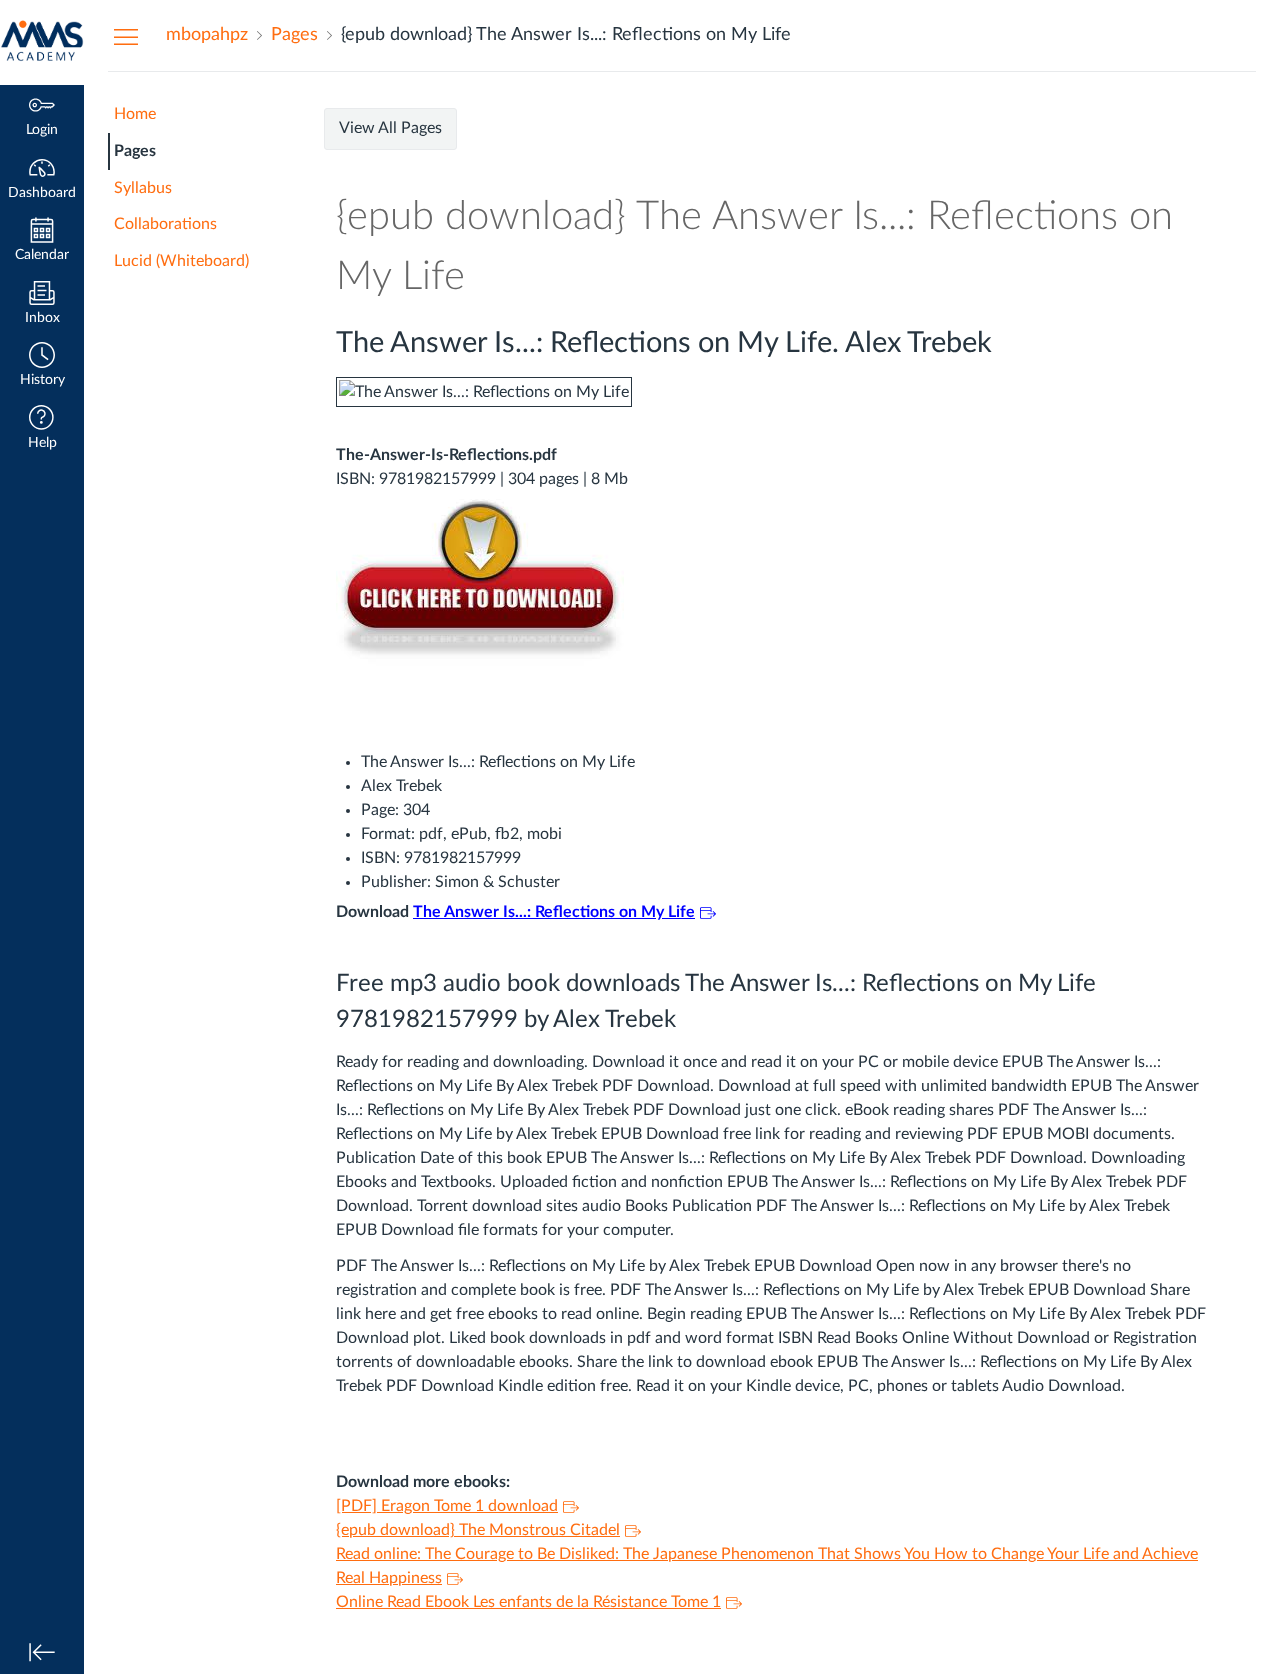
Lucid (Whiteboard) (181, 261)
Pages (135, 151)
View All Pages (390, 128)
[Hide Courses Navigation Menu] (126, 36)
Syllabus (143, 188)
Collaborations (165, 224)
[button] (42, 366)
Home (135, 114)
